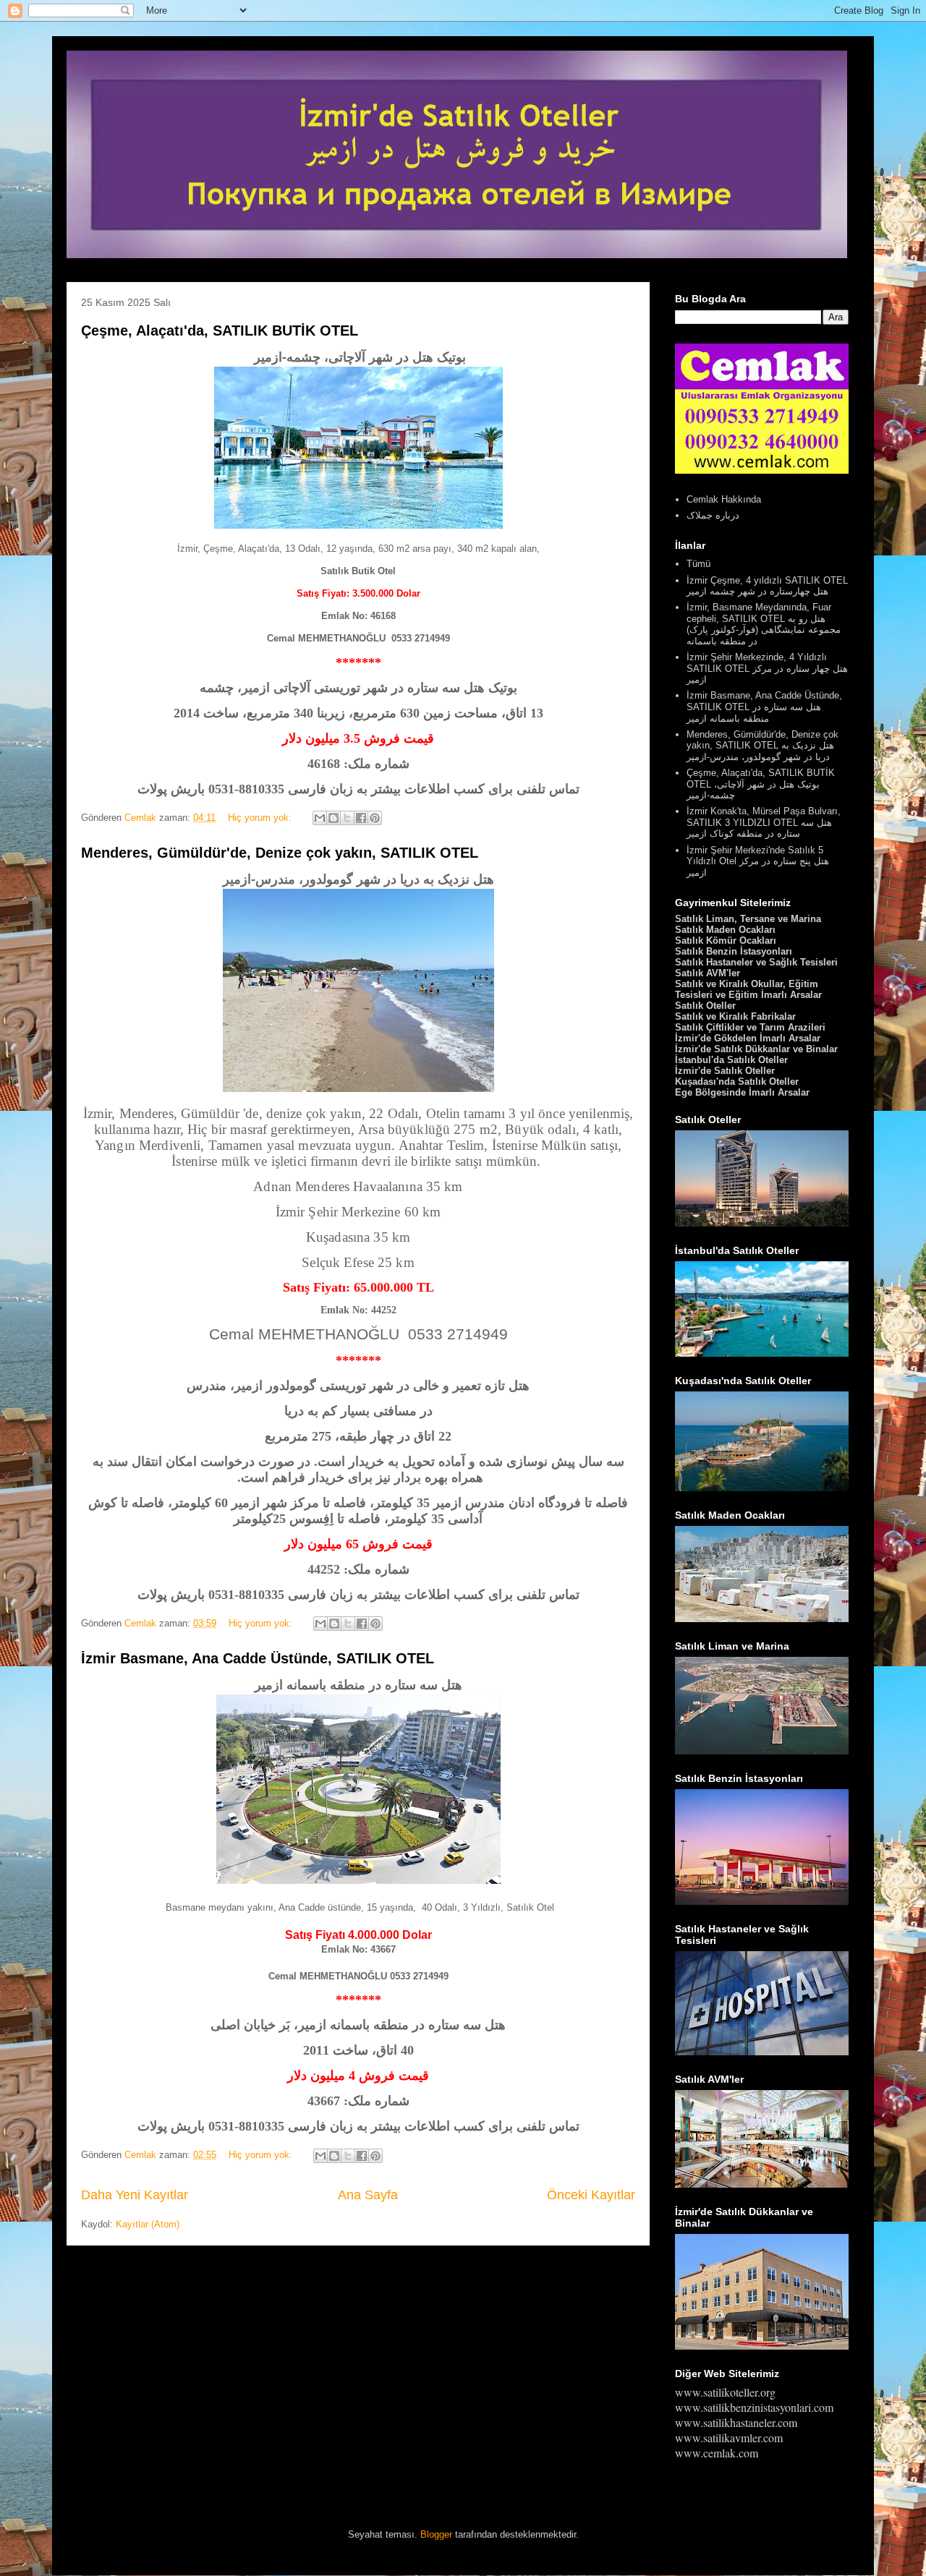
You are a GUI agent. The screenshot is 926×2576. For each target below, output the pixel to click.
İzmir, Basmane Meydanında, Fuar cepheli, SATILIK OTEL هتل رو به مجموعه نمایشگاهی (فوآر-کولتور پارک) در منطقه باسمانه (764, 624)
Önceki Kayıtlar (591, 2195)
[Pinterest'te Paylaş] (375, 818)
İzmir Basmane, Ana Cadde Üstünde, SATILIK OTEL (258, 1658)
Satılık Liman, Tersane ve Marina (748, 919)
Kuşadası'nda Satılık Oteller (737, 1082)
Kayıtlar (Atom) (148, 2224)
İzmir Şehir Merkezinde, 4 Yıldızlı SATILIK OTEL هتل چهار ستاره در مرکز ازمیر (767, 668)
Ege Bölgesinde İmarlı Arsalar (742, 1092)
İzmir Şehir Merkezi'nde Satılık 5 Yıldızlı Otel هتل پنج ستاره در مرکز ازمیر (758, 861)
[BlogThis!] (334, 818)
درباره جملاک (713, 515)
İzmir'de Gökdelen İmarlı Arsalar (748, 1038)
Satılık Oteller (705, 1006)
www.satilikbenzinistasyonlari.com (754, 2407)
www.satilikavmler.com (729, 2438)
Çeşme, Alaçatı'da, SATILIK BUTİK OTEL (220, 330)
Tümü (698, 564)
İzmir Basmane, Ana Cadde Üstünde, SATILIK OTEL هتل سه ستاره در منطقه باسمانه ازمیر (764, 707)
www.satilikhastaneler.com (736, 2422)
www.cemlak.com (717, 2453)
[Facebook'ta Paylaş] (361, 818)
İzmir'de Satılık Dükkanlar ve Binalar (756, 1049)
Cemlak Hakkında (724, 499)
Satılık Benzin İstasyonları (734, 951)
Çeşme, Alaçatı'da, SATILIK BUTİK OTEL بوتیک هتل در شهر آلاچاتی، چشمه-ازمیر (761, 784)
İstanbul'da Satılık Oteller (731, 1060)
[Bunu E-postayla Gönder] (320, 818)
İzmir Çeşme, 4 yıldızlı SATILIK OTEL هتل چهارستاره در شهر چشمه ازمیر (767, 586)
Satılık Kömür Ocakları (726, 941)
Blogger (436, 2534)
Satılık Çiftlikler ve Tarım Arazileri (750, 1027)
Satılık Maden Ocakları (725, 930)
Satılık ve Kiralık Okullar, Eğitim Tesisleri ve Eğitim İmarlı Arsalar (748, 989)
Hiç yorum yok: (261, 818)
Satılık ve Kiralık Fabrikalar (735, 1016)
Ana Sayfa (368, 2195)
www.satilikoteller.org (725, 2392)
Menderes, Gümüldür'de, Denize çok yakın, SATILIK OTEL (280, 853)
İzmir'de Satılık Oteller (725, 1071)
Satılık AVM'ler (708, 973)
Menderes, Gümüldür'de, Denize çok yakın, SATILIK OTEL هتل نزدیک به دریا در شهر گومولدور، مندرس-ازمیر (763, 746)
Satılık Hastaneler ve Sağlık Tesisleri (756, 962)
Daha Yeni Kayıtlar (135, 2195)
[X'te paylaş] (347, 818)
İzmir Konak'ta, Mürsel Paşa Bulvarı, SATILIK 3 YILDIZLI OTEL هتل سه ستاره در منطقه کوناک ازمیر (764, 822)
